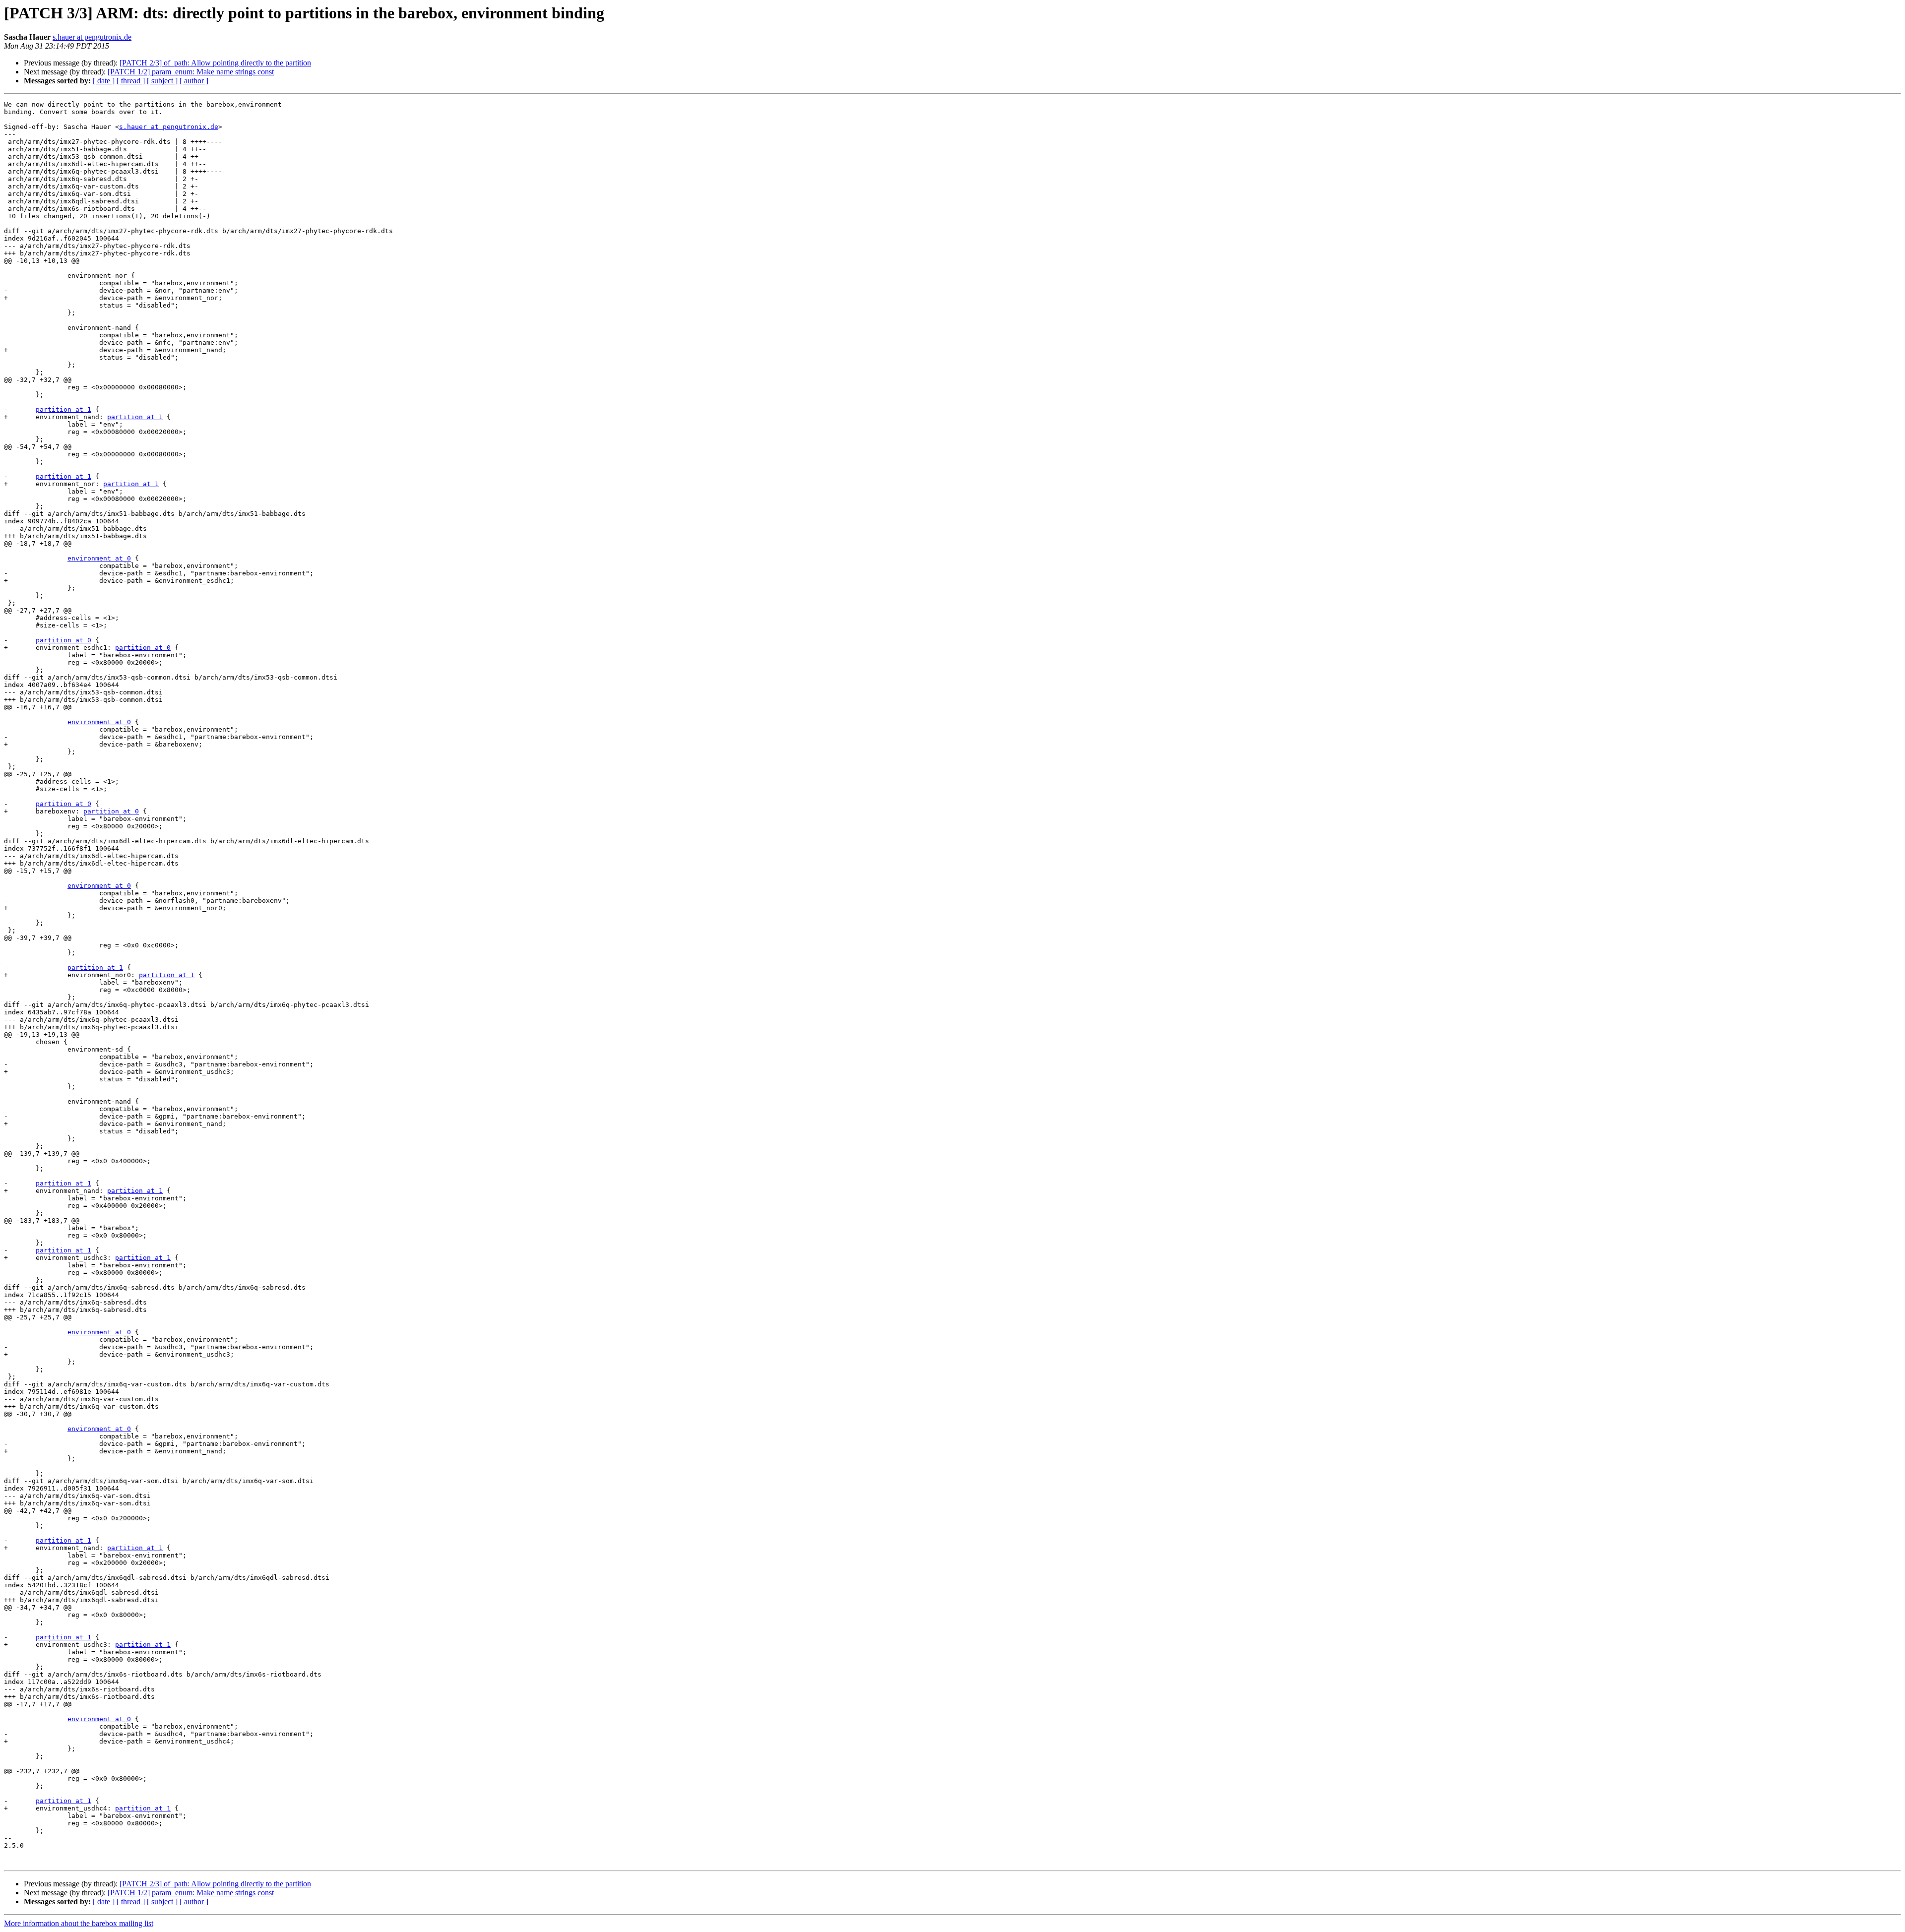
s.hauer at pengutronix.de (92, 37)
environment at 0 (99, 558)
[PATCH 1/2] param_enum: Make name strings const (191, 72)
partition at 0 (63, 640)
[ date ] (104, 81)
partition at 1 (63, 409)
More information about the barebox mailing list (79, 1923)
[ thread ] (131, 81)
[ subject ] (162, 81)
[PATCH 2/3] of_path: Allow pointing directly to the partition (215, 63)
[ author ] (194, 81)
